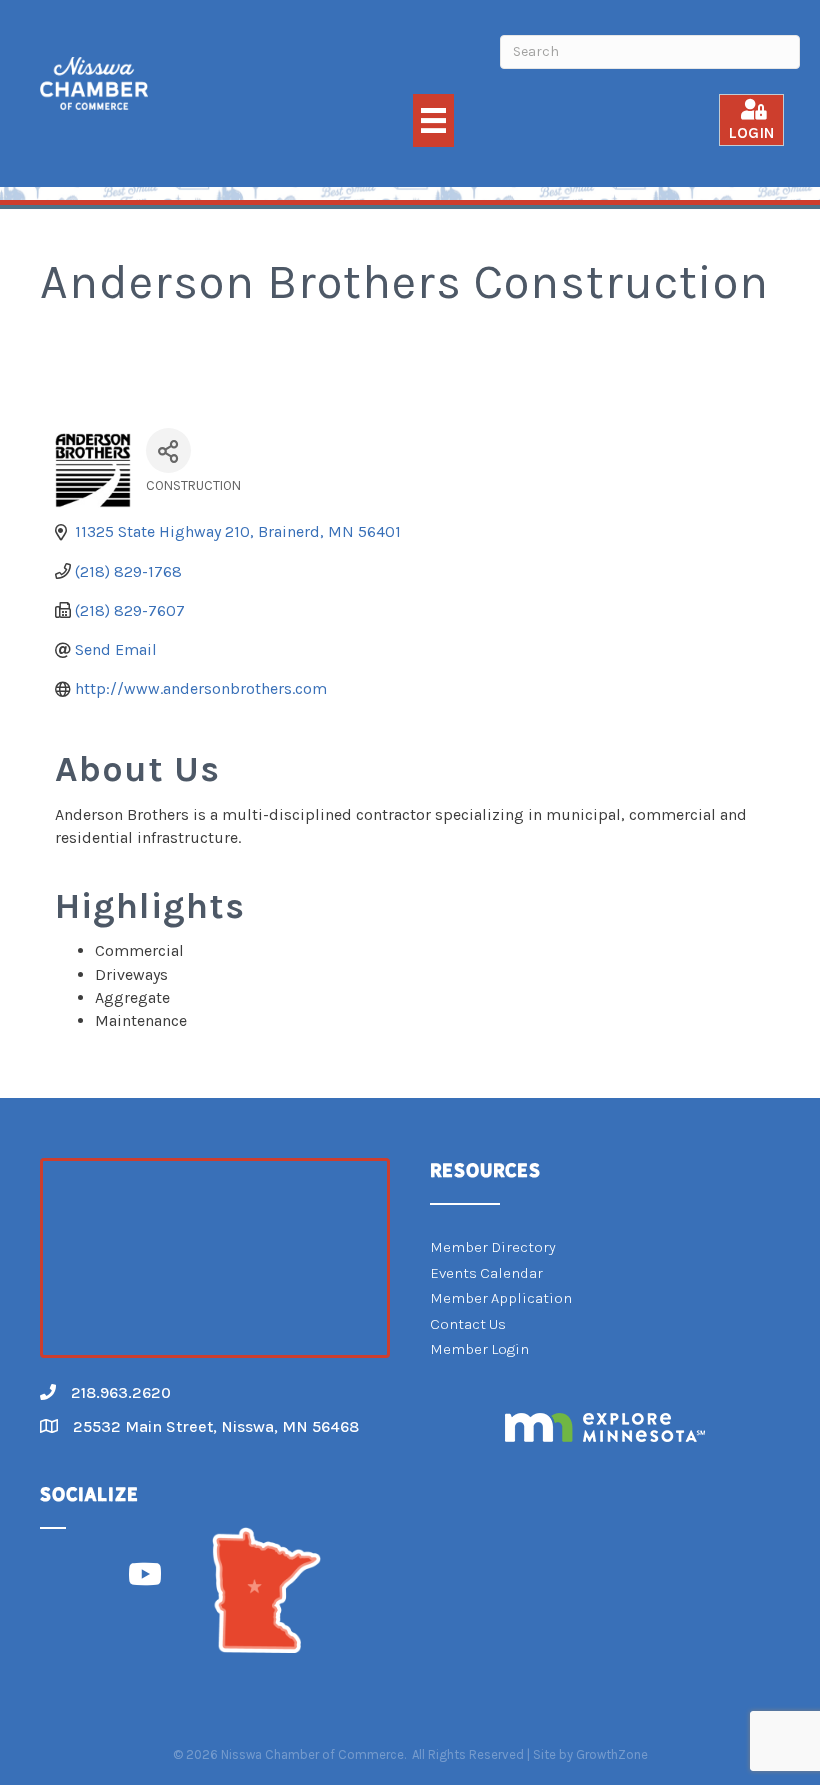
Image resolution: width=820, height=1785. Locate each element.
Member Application (501, 1298)
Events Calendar (486, 1273)
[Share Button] (168, 450)
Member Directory (493, 1247)
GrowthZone (612, 1754)
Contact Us (468, 1324)
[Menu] (433, 120)
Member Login (479, 1349)
